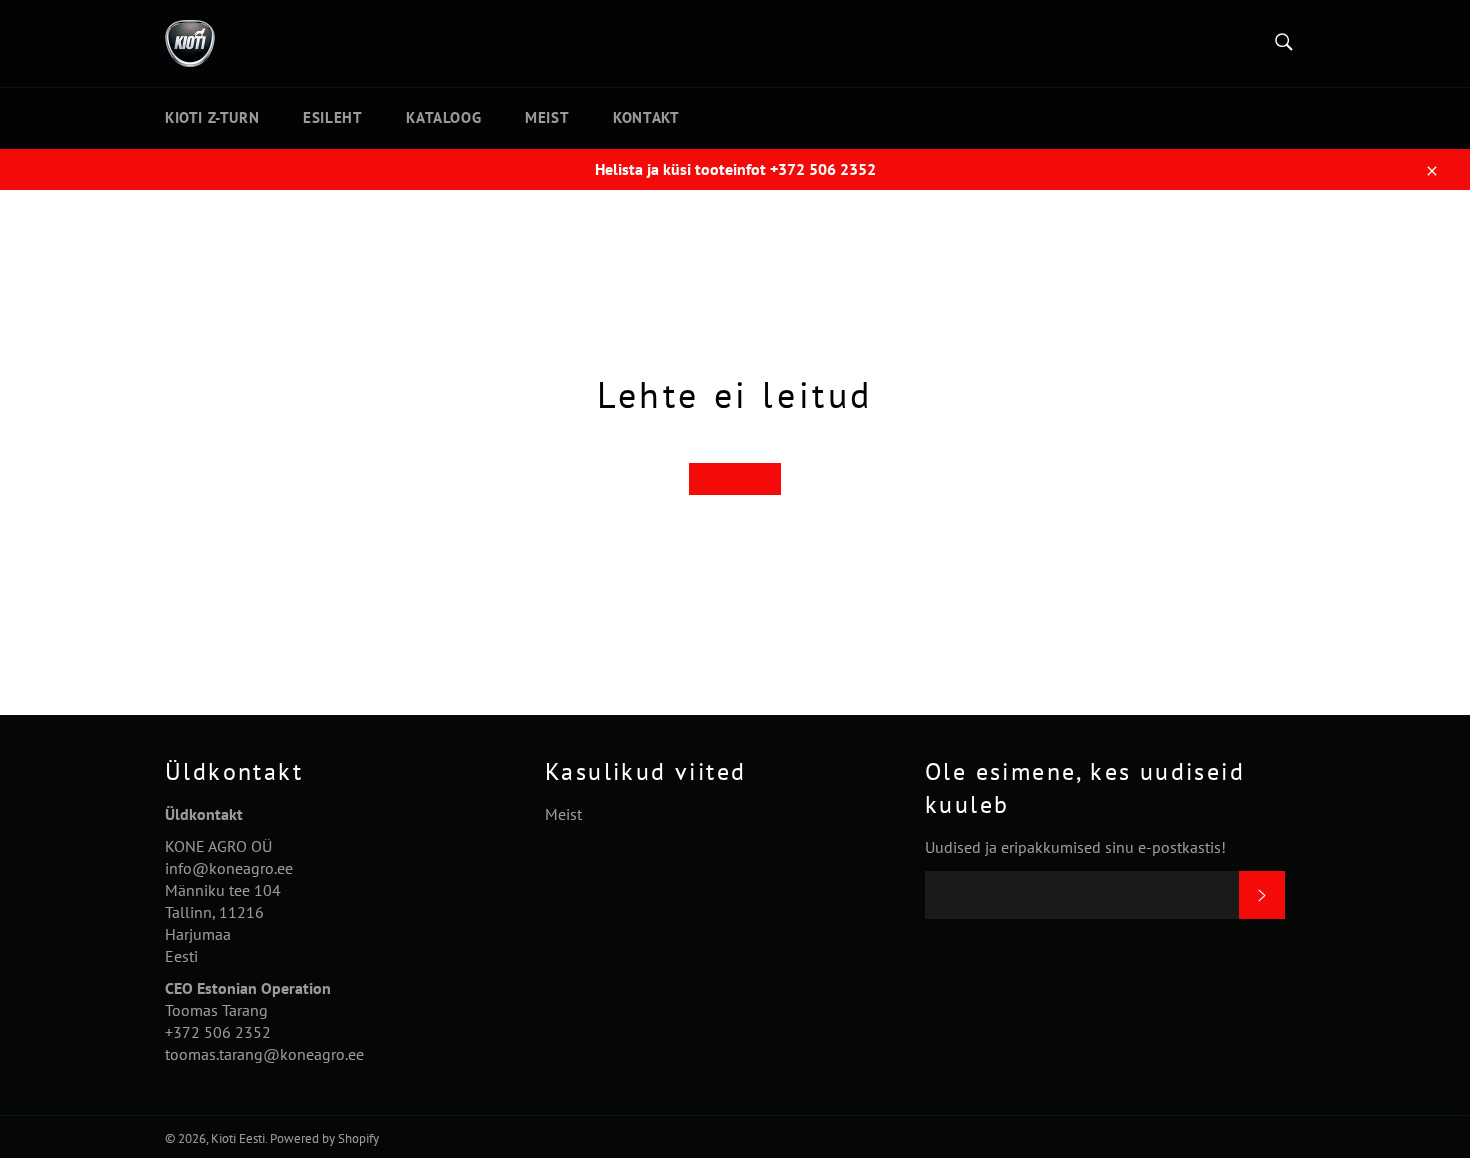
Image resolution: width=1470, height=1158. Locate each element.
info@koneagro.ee (229, 868)
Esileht (332, 117)
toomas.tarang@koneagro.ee (264, 1054)
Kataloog (443, 117)
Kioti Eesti (238, 1138)
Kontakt (646, 117)
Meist (547, 117)
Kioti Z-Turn (212, 117)
